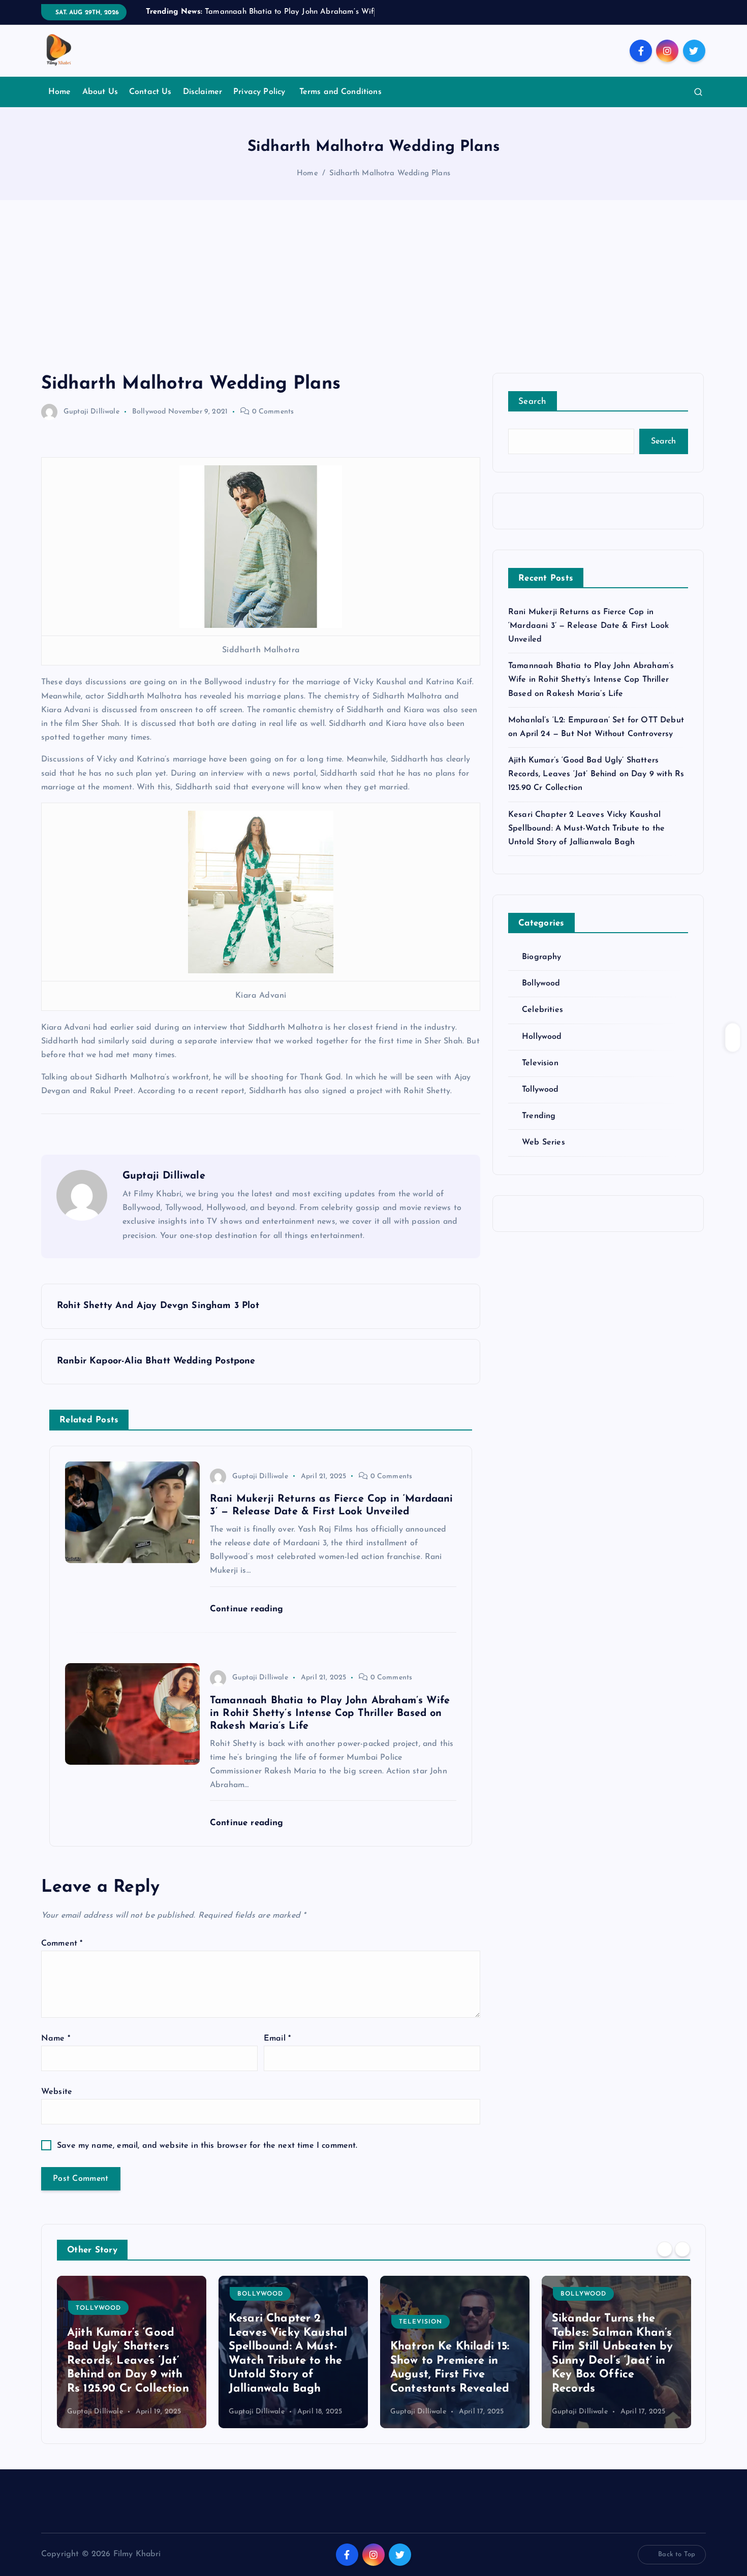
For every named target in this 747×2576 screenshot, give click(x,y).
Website (57, 2092)
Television (540, 1063)
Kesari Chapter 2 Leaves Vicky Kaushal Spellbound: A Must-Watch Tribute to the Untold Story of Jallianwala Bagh (586, 829)
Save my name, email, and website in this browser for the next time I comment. (207, 2146)
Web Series (543, 1142)
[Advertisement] (373, 297)
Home (60, 92)
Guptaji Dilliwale (91, 412)
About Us (100, 92)
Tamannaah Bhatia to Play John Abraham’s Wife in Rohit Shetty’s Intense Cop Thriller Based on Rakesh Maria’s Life (591, 680)
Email (277, 2039)
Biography (541, 957)
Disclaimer (203, 92)
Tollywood (540, 1090)
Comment (62, 1944)
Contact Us (150, 92)
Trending (539, 1116)
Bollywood (149, 412)
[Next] (682, 2249)
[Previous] (665, 2249)
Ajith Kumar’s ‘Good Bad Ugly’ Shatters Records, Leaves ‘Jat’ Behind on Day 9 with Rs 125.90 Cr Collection (596, 774)
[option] (132, 2352)
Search (533, 402)
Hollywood (542, 1037)
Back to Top (677, 2554)
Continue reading (248, 1609)
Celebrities (542, 1010)
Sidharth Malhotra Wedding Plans (390, 173)
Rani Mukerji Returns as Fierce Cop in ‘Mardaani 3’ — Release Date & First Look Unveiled (588, 626)
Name (56, 2039)
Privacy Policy (260, 92)
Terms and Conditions (340, 92)
